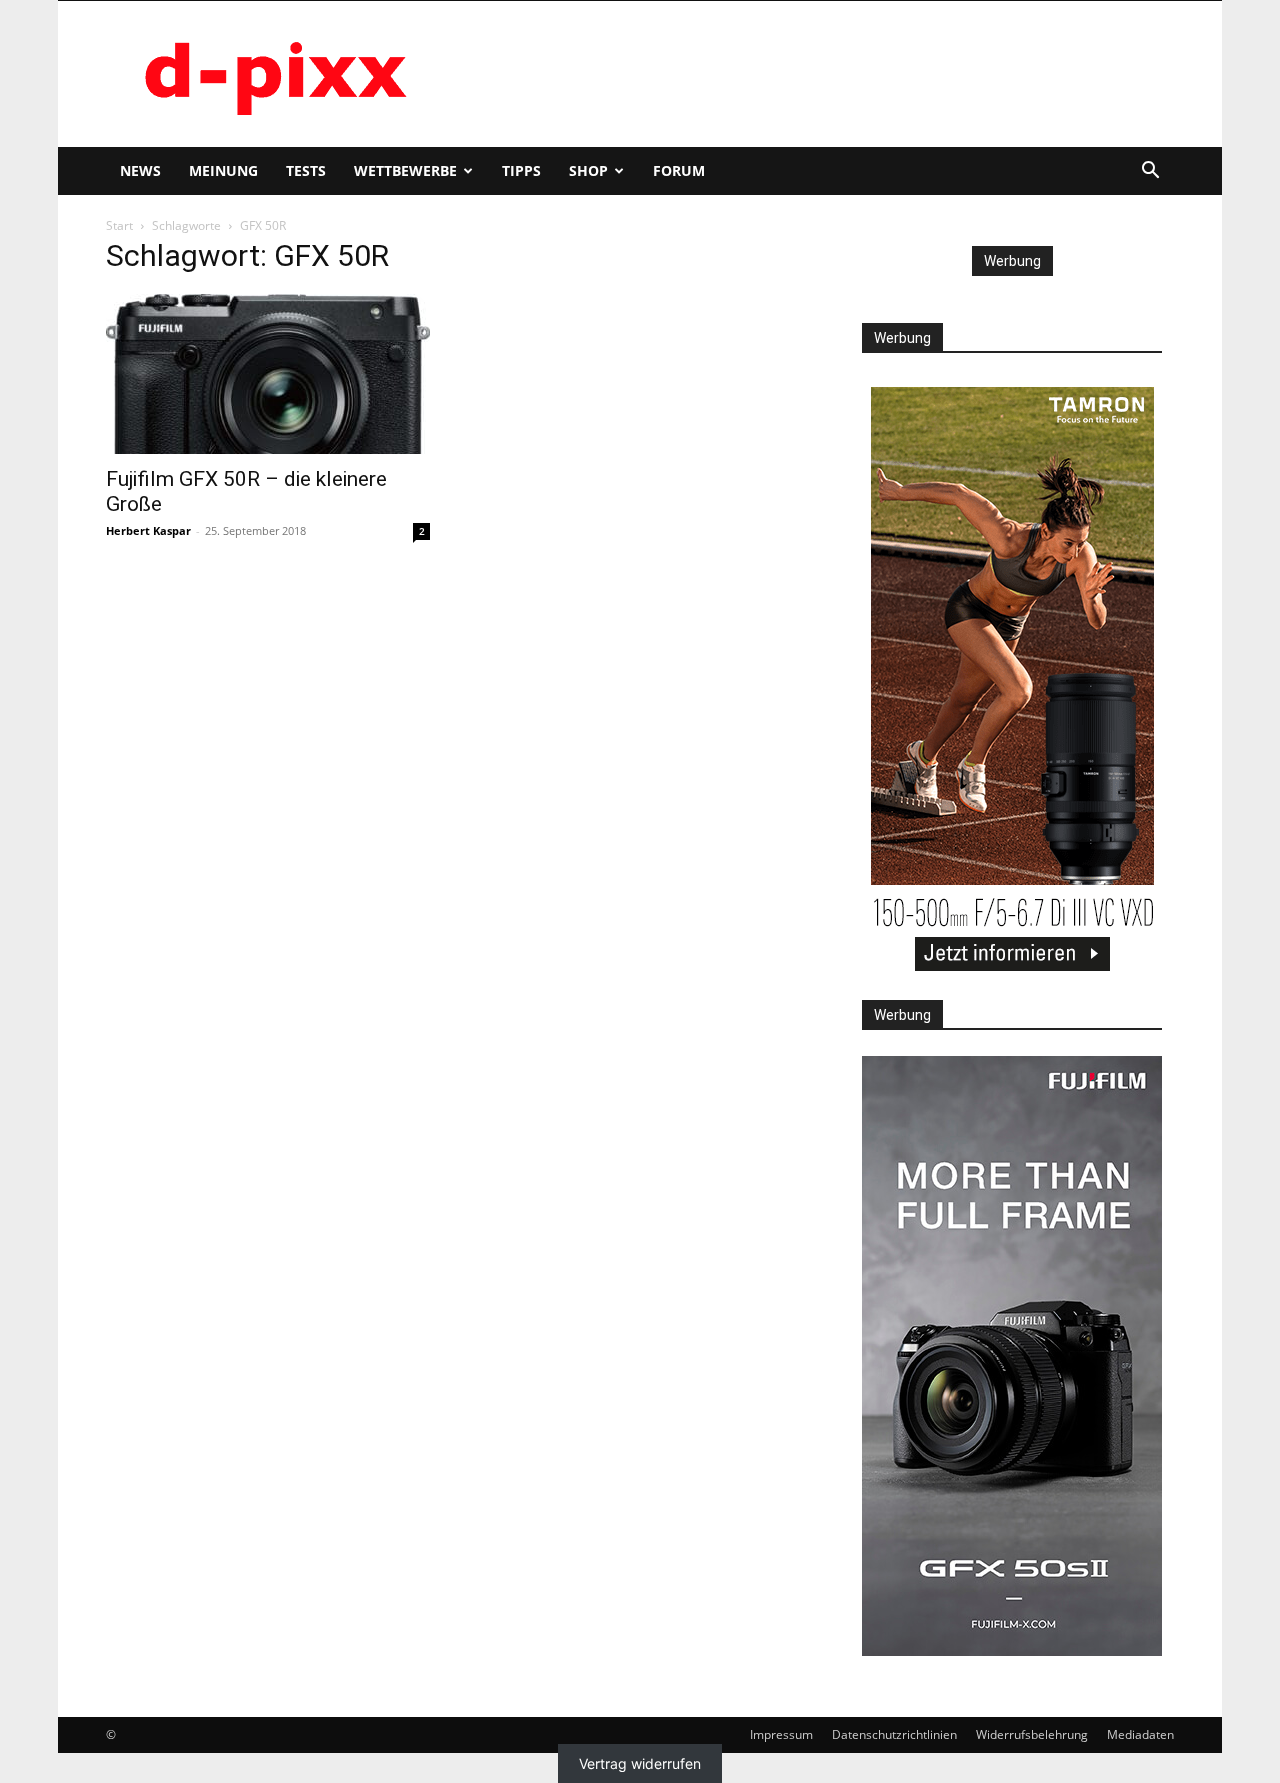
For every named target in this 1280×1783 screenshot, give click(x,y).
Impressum (781, 1734)
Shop (588, 170)
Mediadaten (1140, 1734)
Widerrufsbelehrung (1032, 1734)
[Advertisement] (810, 74)
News (140, 170)
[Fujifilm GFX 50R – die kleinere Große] (268, 374)
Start (119, 225)
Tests (306, 170)
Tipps (521, 170)
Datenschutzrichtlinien (894, 1734)
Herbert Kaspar (148, 530)
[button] (1150, 172)
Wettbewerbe (405, 170)
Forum (679, 170)
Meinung (223, 170)
